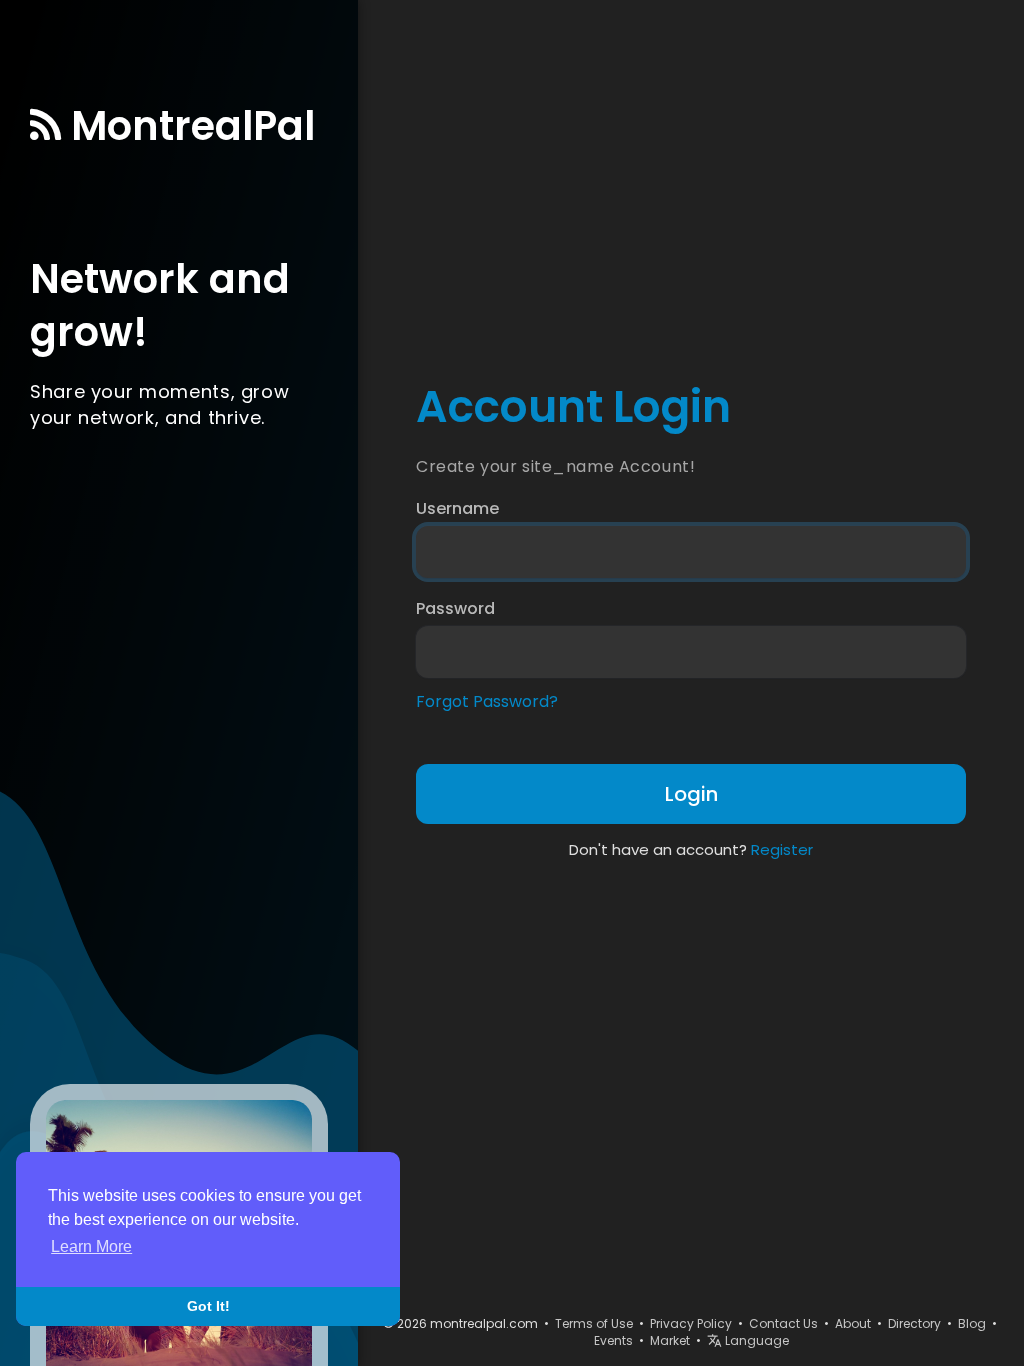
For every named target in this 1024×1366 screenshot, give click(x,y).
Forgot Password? (487, 702)
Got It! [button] (208, 1306)
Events (613, 1340)
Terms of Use (594, 1323)
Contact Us (783, 1323)
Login (691, 794)
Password (455, 609)
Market (670, 1340)
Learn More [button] (91, 1246)
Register (782, 849)
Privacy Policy (691, 1323)
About (853, 1323)
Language (755, 1340)
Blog (972, 1323)
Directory (914, 1323)
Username (457, 509)
